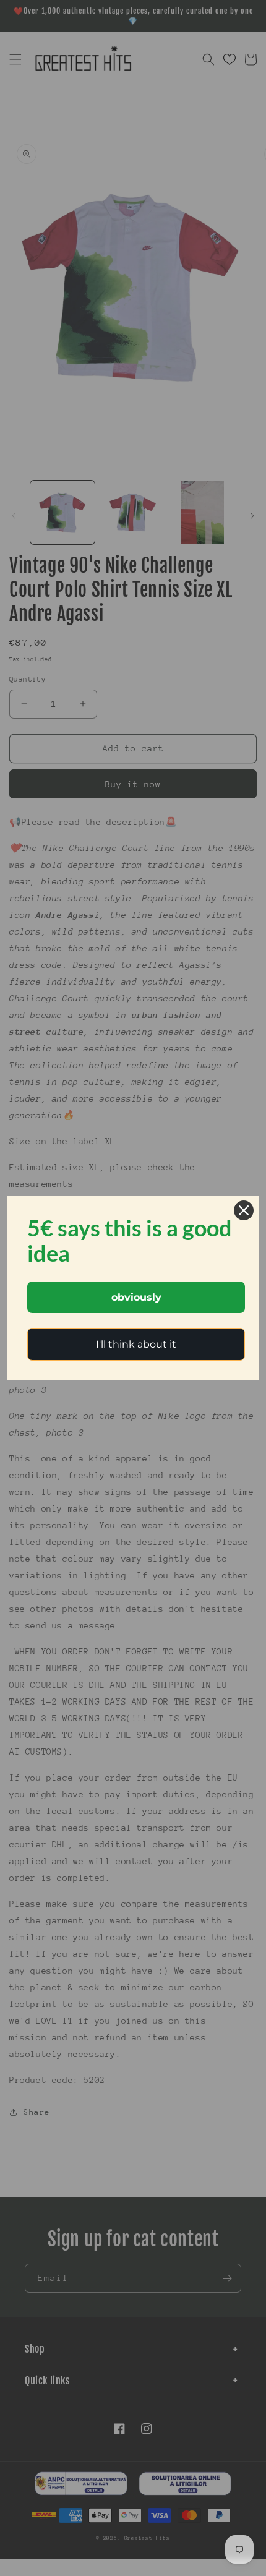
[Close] (244, 1210)
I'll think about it (136, 1344)
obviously (136, 1297)
